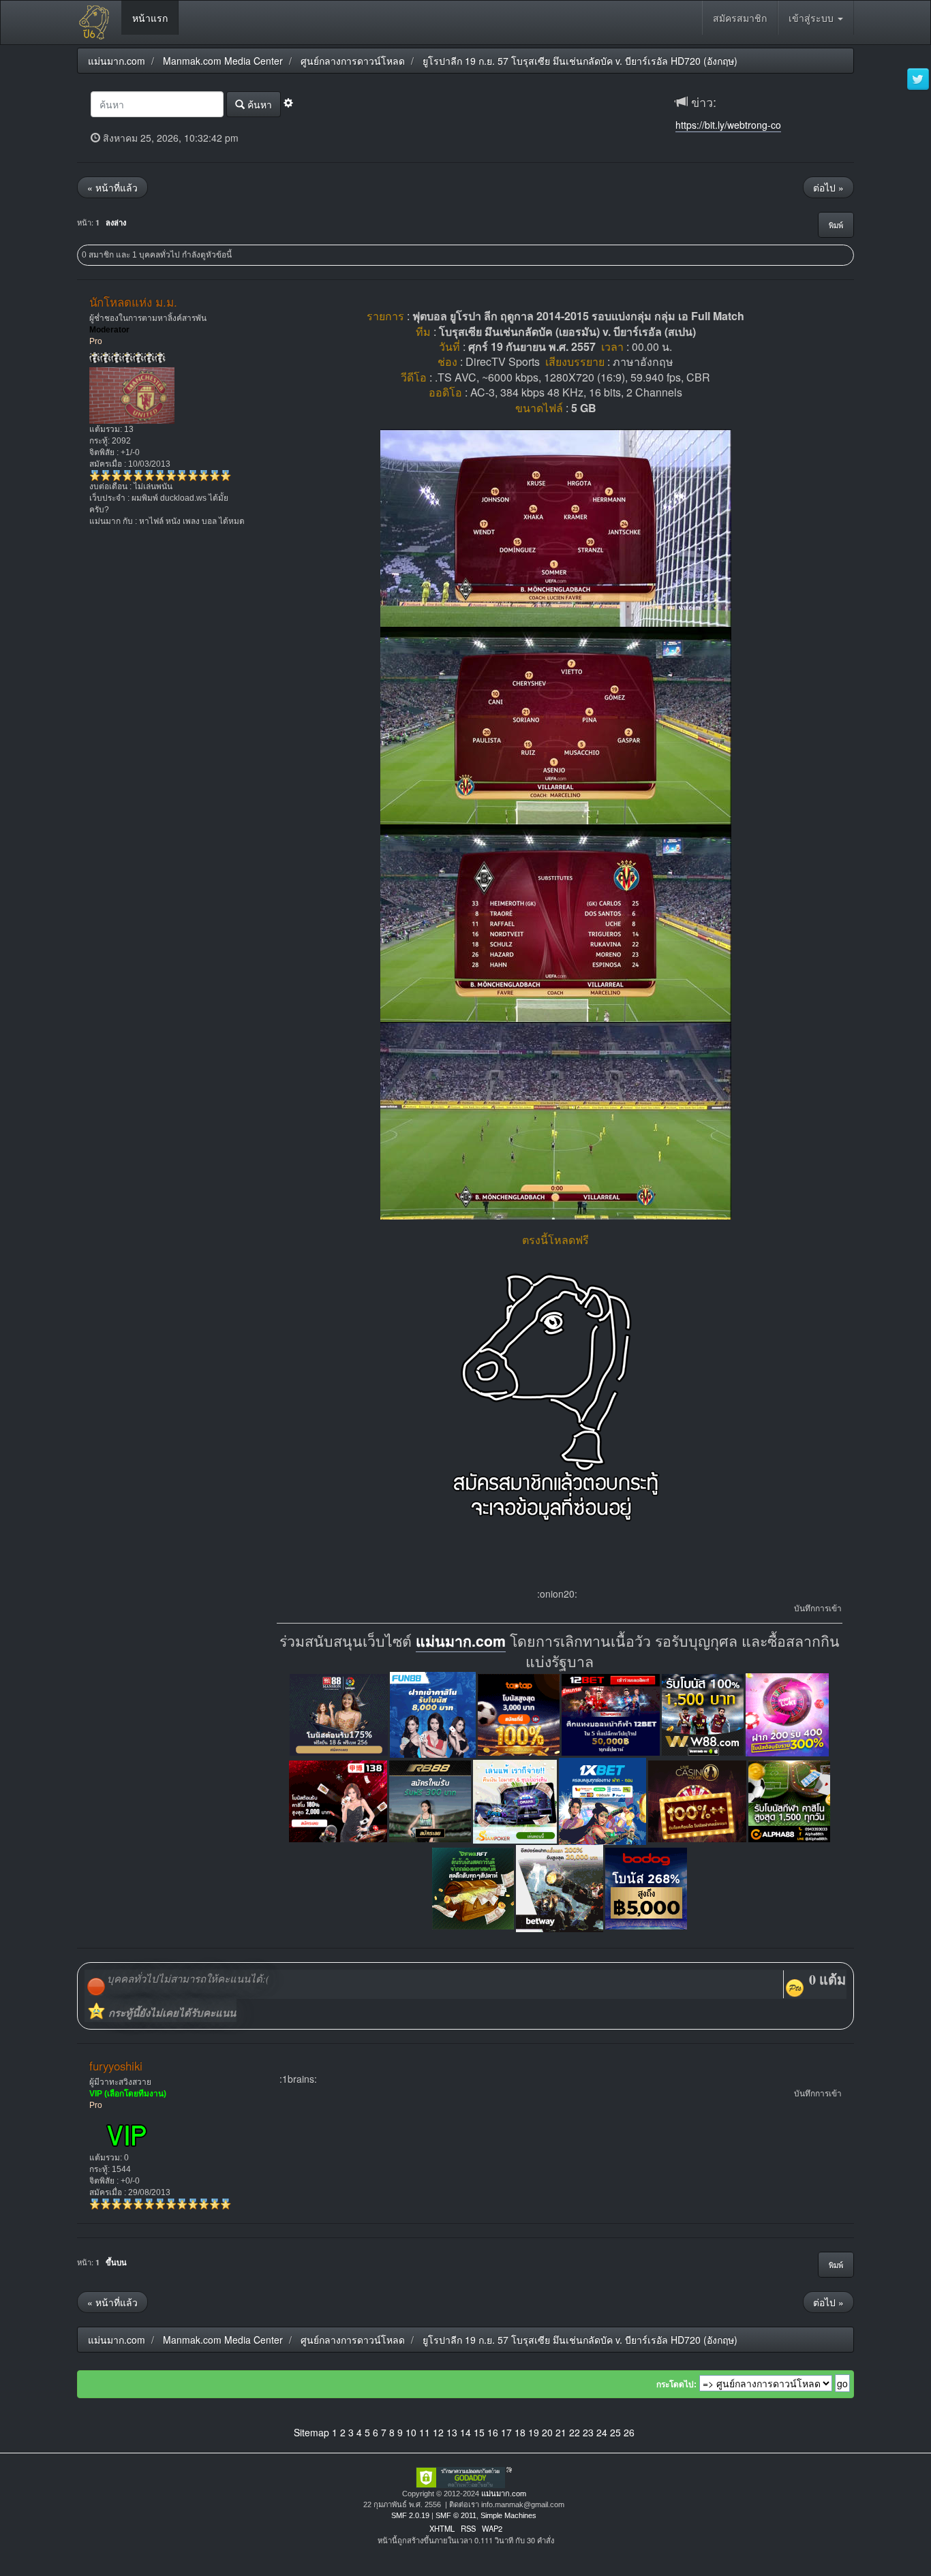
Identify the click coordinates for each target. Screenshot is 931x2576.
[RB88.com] (430, 1800)
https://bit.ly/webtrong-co (728, 125)
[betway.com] (560, 1887)
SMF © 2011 (456, 2515)
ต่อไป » (828, 187)
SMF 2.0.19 (410, 2515)
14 (465, 2432)
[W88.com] (703, 1713)
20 (547, 2432)
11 (425, 2432)
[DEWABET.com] (473, 1887)
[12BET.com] (611, 1713)
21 (561, 2432)
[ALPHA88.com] (789, 1800)
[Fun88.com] (433, 1713)
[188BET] (519, 1713)
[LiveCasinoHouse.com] (697, 1800)
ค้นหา (258, 104)
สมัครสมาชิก (740, 18)
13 (452, 2432)
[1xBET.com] (602, 1800)
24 (602, 2432)
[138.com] (338, 1800)
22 (575, 2432)
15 (479, 2432)
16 (493, 2432)
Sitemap (311, 2432)
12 (438, 2432)
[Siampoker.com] (515, 1800)
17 (506, 2432)
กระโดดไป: (676, 2385)
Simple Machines (508, 2515)
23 (588, 2432)
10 (411, 2432)
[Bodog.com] (646, 1887)
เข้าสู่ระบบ (812, 18)
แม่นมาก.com (461, 1641)
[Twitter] (918, 80)
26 (629, 2432)
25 (615, 2432)
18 (520, 2432)
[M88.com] (339, 1713)
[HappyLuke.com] (787, 1713)
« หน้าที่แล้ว (112, 187)
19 (534, 2432)
